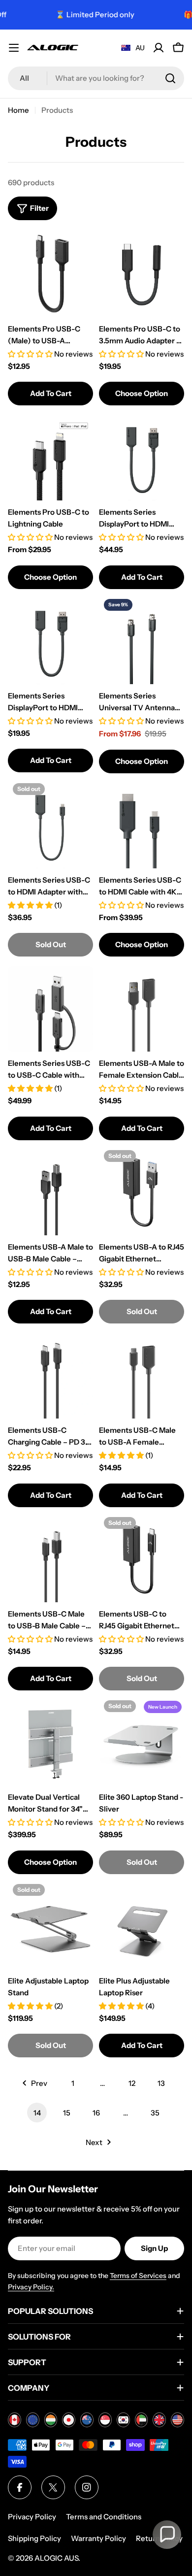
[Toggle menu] (14, 48)
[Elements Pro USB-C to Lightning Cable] (50, 458)
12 (132, 2083)
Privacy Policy (32, 2517)
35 (155, 2113)
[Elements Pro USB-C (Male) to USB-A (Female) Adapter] (50, 275)
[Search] (170, 78)
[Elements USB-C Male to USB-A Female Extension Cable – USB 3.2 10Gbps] (142, 1376)
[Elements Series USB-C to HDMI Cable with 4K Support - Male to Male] (142, 826)
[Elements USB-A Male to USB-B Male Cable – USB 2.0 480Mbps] (50, 1193)
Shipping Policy (34, 2538)
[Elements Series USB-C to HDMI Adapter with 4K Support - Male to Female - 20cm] (50, 826)
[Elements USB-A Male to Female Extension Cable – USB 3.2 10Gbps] (142, 1009)
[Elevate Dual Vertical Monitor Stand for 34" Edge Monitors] (50, 1743)
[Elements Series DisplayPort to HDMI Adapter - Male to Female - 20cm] (50, 642)
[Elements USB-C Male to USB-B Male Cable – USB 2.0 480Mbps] (50, 1560)
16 (96, 2113)
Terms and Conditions (104, 2517)
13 (161, 2083)
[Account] (159, 48)
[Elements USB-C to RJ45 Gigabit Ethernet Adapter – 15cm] (142, 1560)
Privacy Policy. (31, 2287)
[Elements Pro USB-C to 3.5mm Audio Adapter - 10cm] (142, 275)
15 (67, 2113)
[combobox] (96, 78)
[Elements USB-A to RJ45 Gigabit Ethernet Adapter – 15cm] (142, 1193)
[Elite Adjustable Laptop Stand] (50, 1927)
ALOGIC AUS (56, 2558)
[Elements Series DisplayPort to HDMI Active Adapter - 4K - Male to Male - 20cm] (142, 458)
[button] (167, 2535)
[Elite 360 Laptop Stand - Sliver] (142, 1743)
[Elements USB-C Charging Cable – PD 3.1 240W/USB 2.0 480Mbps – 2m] (50, 1376)
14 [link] (37, 2113)
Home (18, 110)
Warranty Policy (98, 2538)
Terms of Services (138, 2276)
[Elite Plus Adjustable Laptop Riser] (142, 1927)
